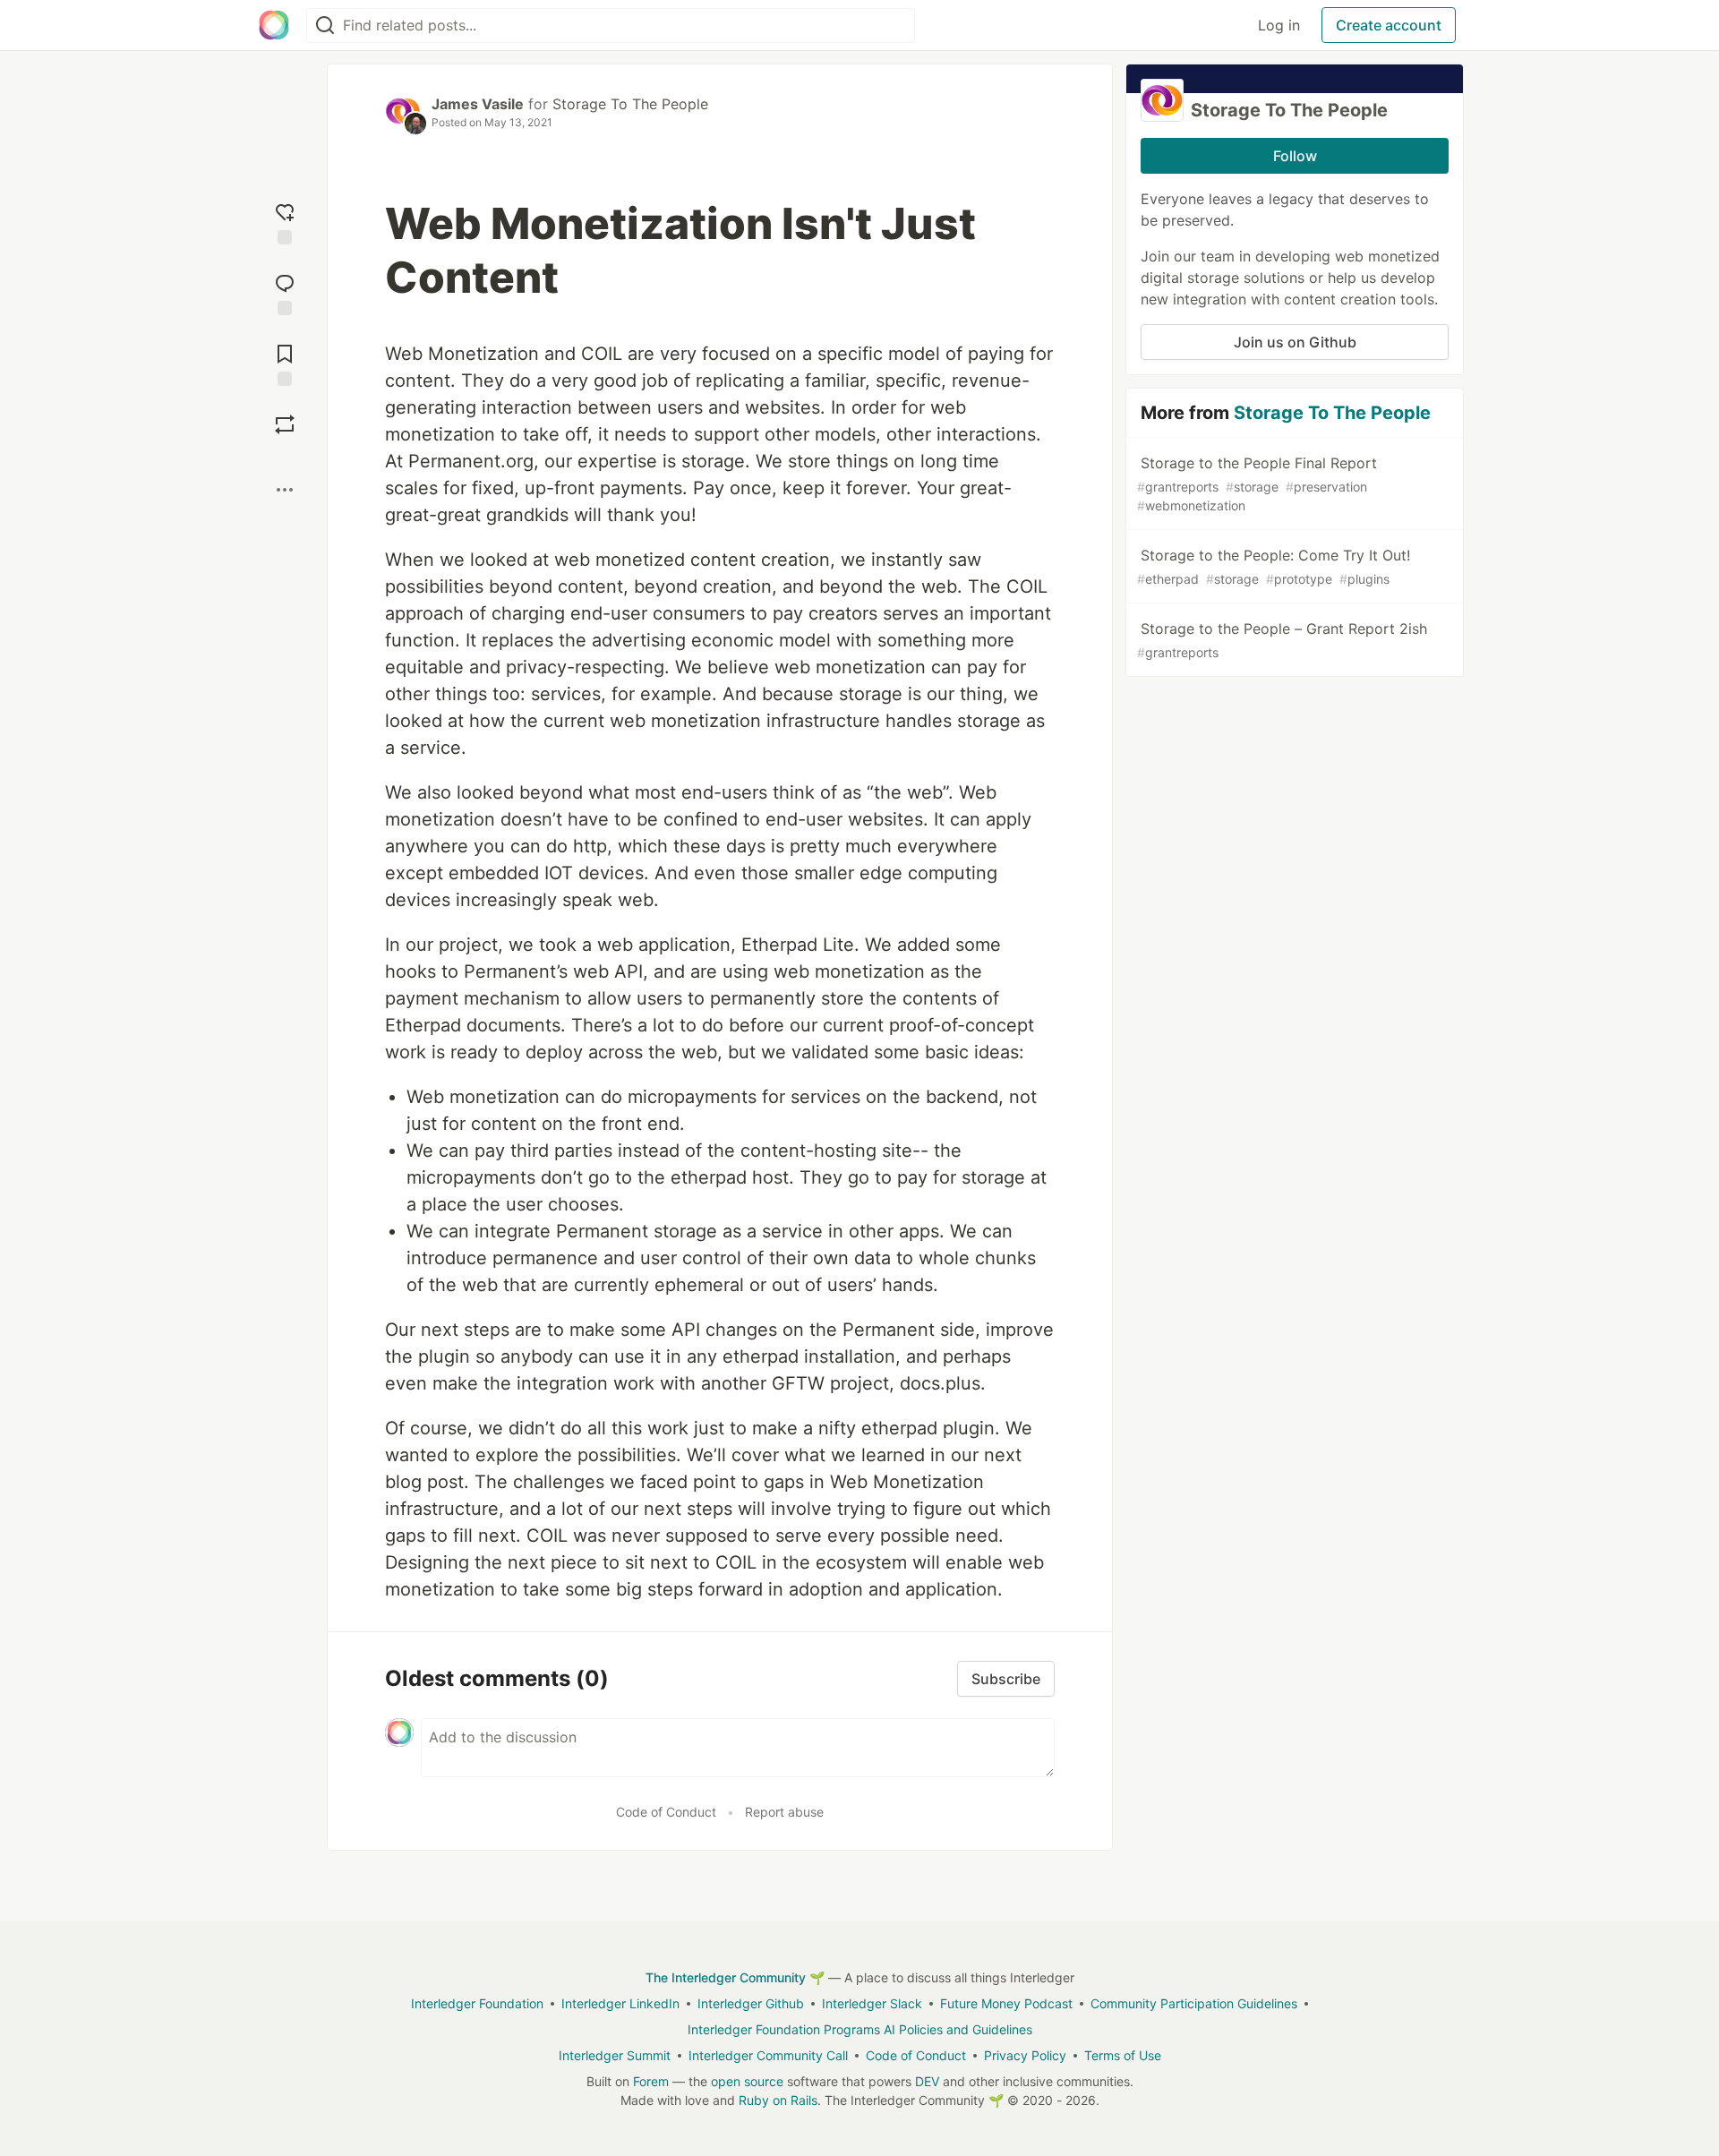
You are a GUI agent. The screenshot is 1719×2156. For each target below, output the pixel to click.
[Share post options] (285, 490)
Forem (651, 2081)
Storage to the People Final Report (1257, 483)
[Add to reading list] (285, 363)
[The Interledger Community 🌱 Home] (274, 25)
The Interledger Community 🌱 (735, 1977)
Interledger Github (751, 2003)
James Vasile (478, 104)
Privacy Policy (1025, 2055)
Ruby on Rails (778, 2100)
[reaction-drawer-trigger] (285, 222)
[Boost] (285, 424)
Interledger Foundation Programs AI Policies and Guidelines (860, 2029)
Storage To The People (630, 104)
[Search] (325, 26)
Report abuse (784, 1812)
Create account (1389, 25)
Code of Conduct (666, 1812)
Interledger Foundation (477, 2003)
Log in (1279, 25)
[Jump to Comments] (285, 292)
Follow (1295, 156)
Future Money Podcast (1006, 2003)
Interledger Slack (872, 2003)
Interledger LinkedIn (620, 2003)
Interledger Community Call (768, 2055)
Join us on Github (1295, 342)
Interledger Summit (615, 2055)
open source (747, 2081)
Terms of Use (1123, 2055)
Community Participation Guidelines (1194, 2003)
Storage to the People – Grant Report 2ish (1282, 640)
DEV (927, 2081)
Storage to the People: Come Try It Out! (1274, 566)
